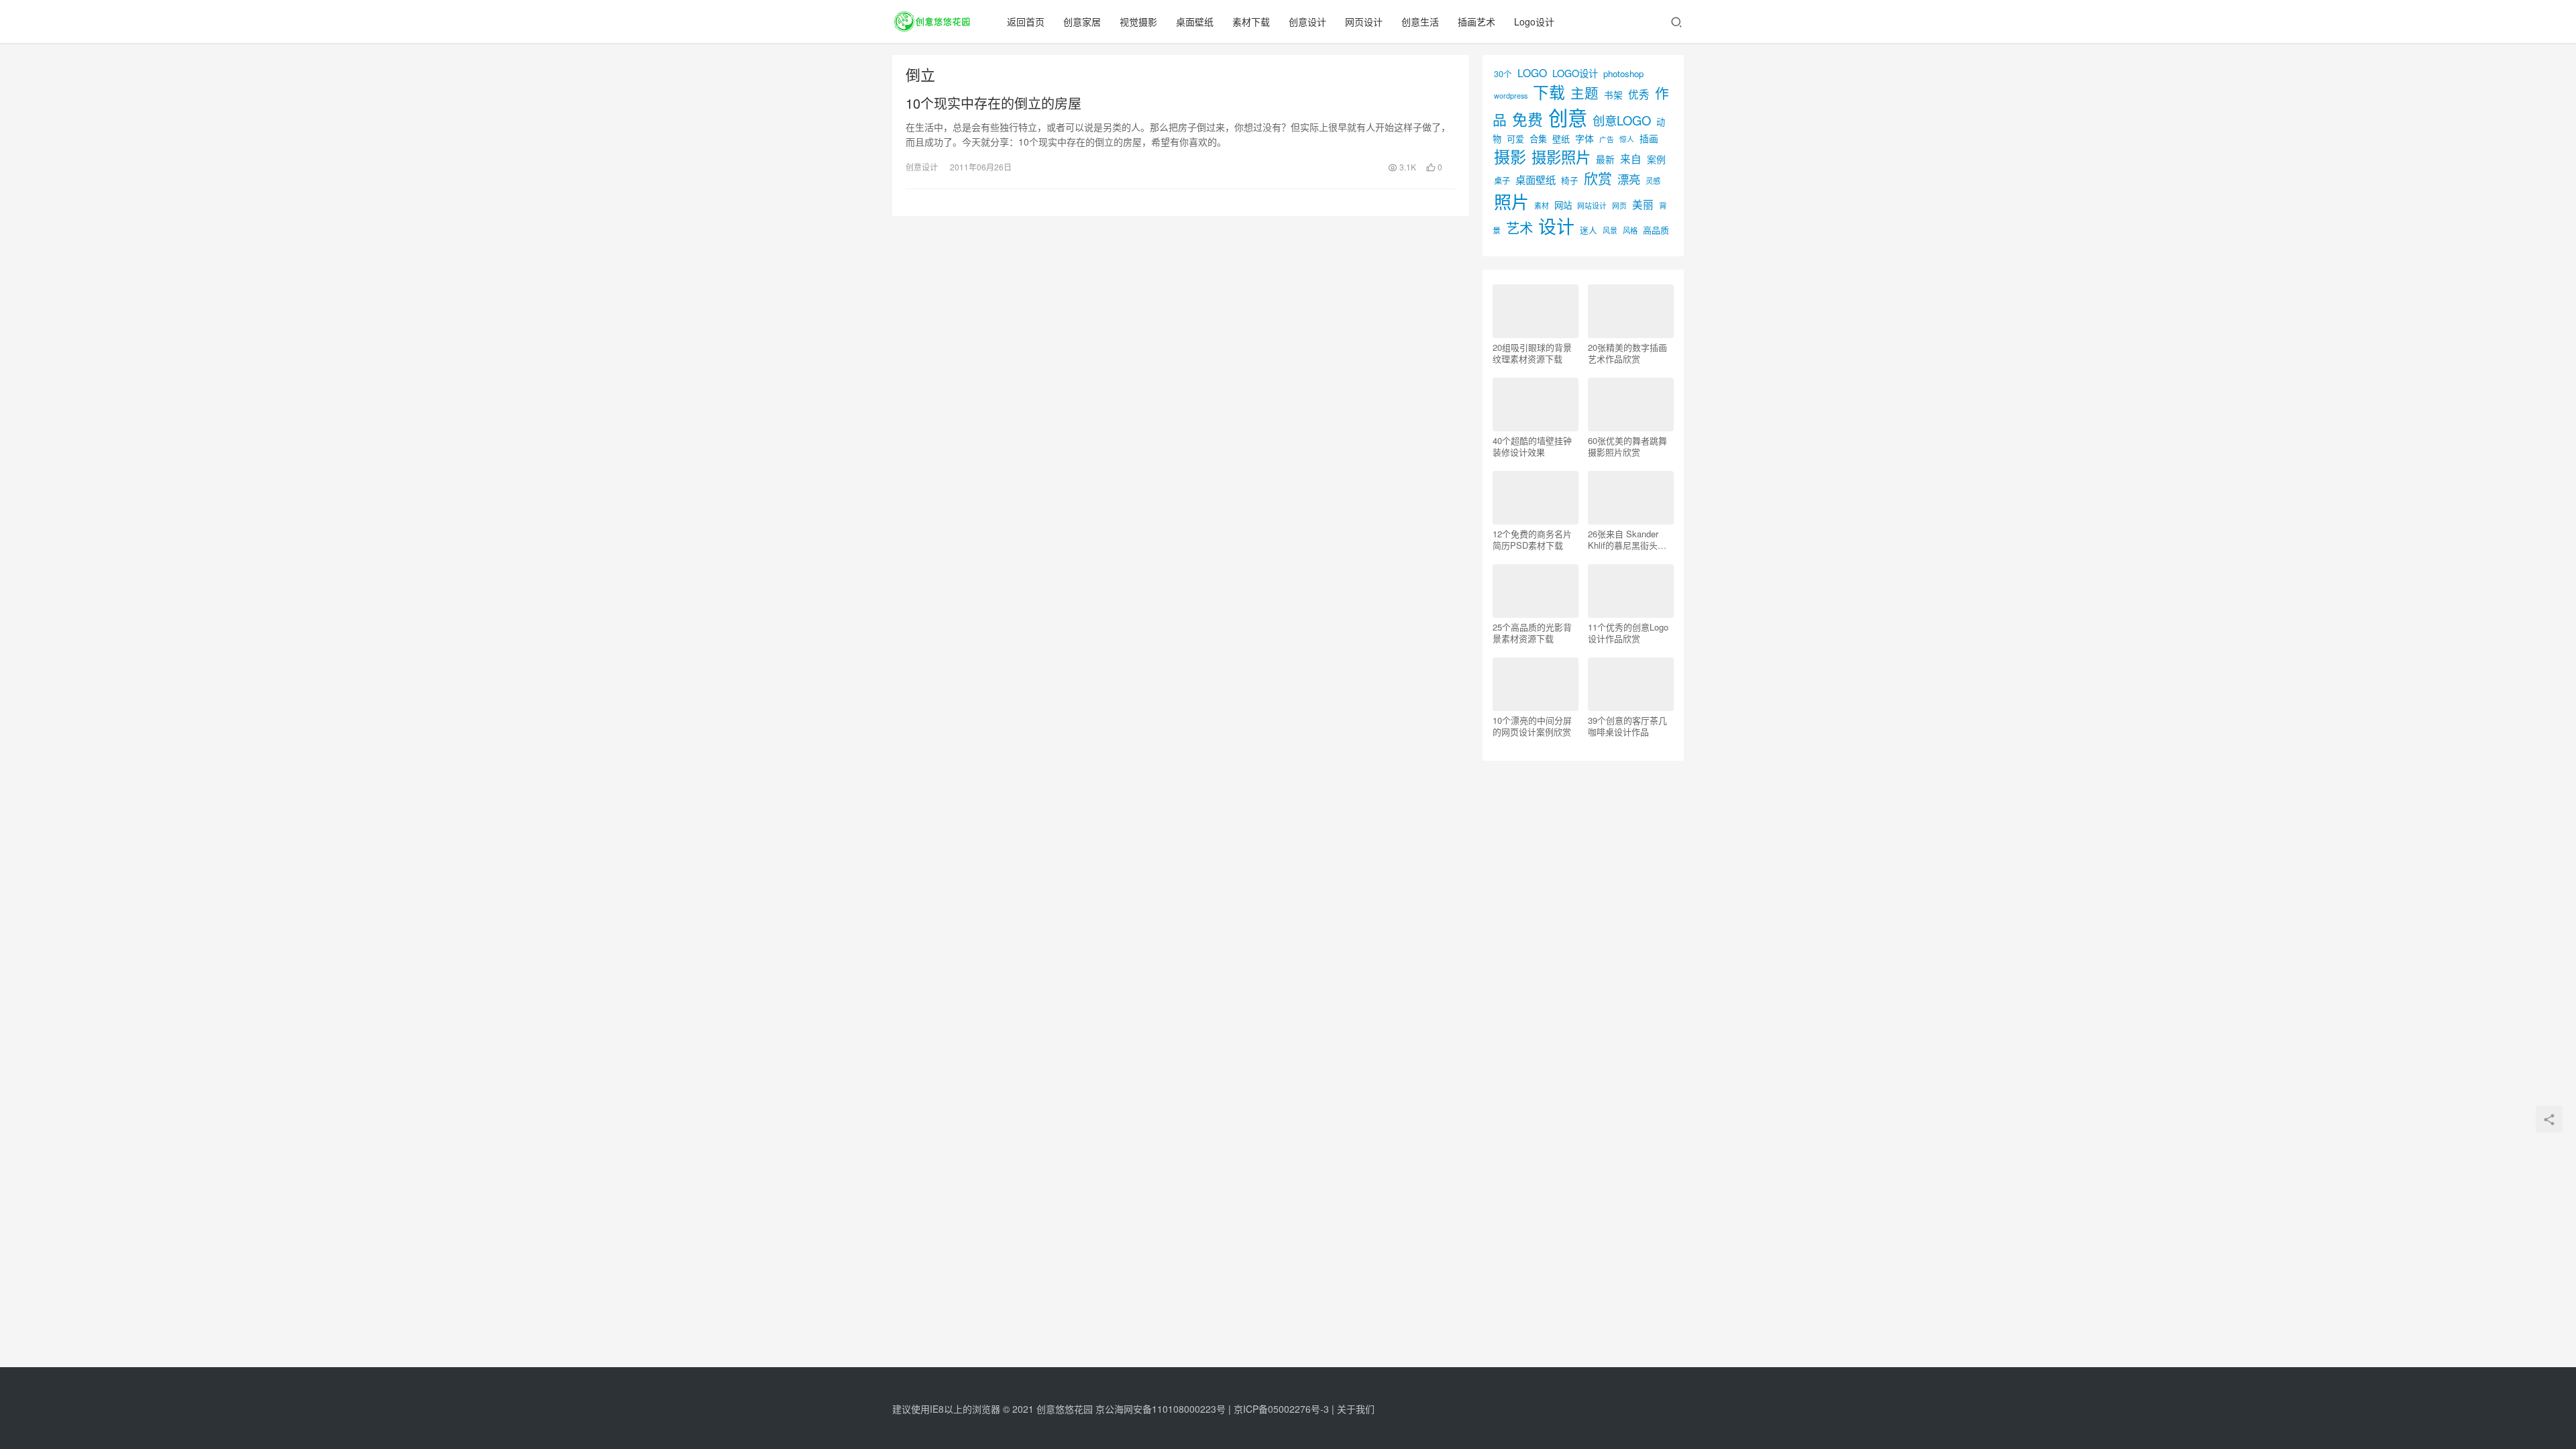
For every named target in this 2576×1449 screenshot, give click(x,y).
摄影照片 (1561, 156)
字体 (1585, 138)
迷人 (1589, 230)
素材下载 (1251, 21)
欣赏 (1598, 178)
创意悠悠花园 (1065, 1409)
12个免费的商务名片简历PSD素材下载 (1532, 539)
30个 (1503, 73)
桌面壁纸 (1195, 21)
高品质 (1656, 230)
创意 (1568, 117)
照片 (1511, 201)
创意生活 (1420, 21)
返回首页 (1026, 21)
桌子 (1502, 180)
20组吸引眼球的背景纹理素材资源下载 (1532, 353)
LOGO (1532, 72)
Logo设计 (1534, 21)
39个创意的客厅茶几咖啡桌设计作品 (1627, 726)
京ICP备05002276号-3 (1281, 1409)
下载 (1549, 92)
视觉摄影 (1138, 21)
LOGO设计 (1575, 73)
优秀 (1639, 94)
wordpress (1511, 96)
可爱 (1515, 139)
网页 (1619, 205)
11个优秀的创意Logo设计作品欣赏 (1628, 633)
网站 (1563, 205)
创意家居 (1082, 21)
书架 (1613, 95)
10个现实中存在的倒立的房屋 (994, 103)
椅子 (1570, 180)
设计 (1556, 226)
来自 (1631, 158)
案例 (1656, 159)
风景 (1610, 230)
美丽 (1643, 204)
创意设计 (1307, 21)
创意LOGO (1622, 120)
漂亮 (1629, 179)
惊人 (1627, 139)
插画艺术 (1477, 21)
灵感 (1653, 180)
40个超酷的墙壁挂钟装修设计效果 (1532, 446)
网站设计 (1592, 206)
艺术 (1519, 228)
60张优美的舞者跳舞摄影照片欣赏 (1627, 446)
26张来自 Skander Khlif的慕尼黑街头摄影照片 (1627, 539)
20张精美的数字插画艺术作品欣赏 (1627, 353)
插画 (1649, 138)
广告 (1607, 139)
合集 (1538, 139)
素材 (1542, 205)
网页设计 (1364, 21)
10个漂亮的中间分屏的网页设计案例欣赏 (1532, 726)
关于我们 (1356, 1409)
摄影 (1510, 156)
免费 (1527, 119)
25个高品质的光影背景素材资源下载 (1532, 633)
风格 (1630, 230)
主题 (1585, 93)
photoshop (1623, 73)
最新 (1605, 159)
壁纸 (1561, 139)
